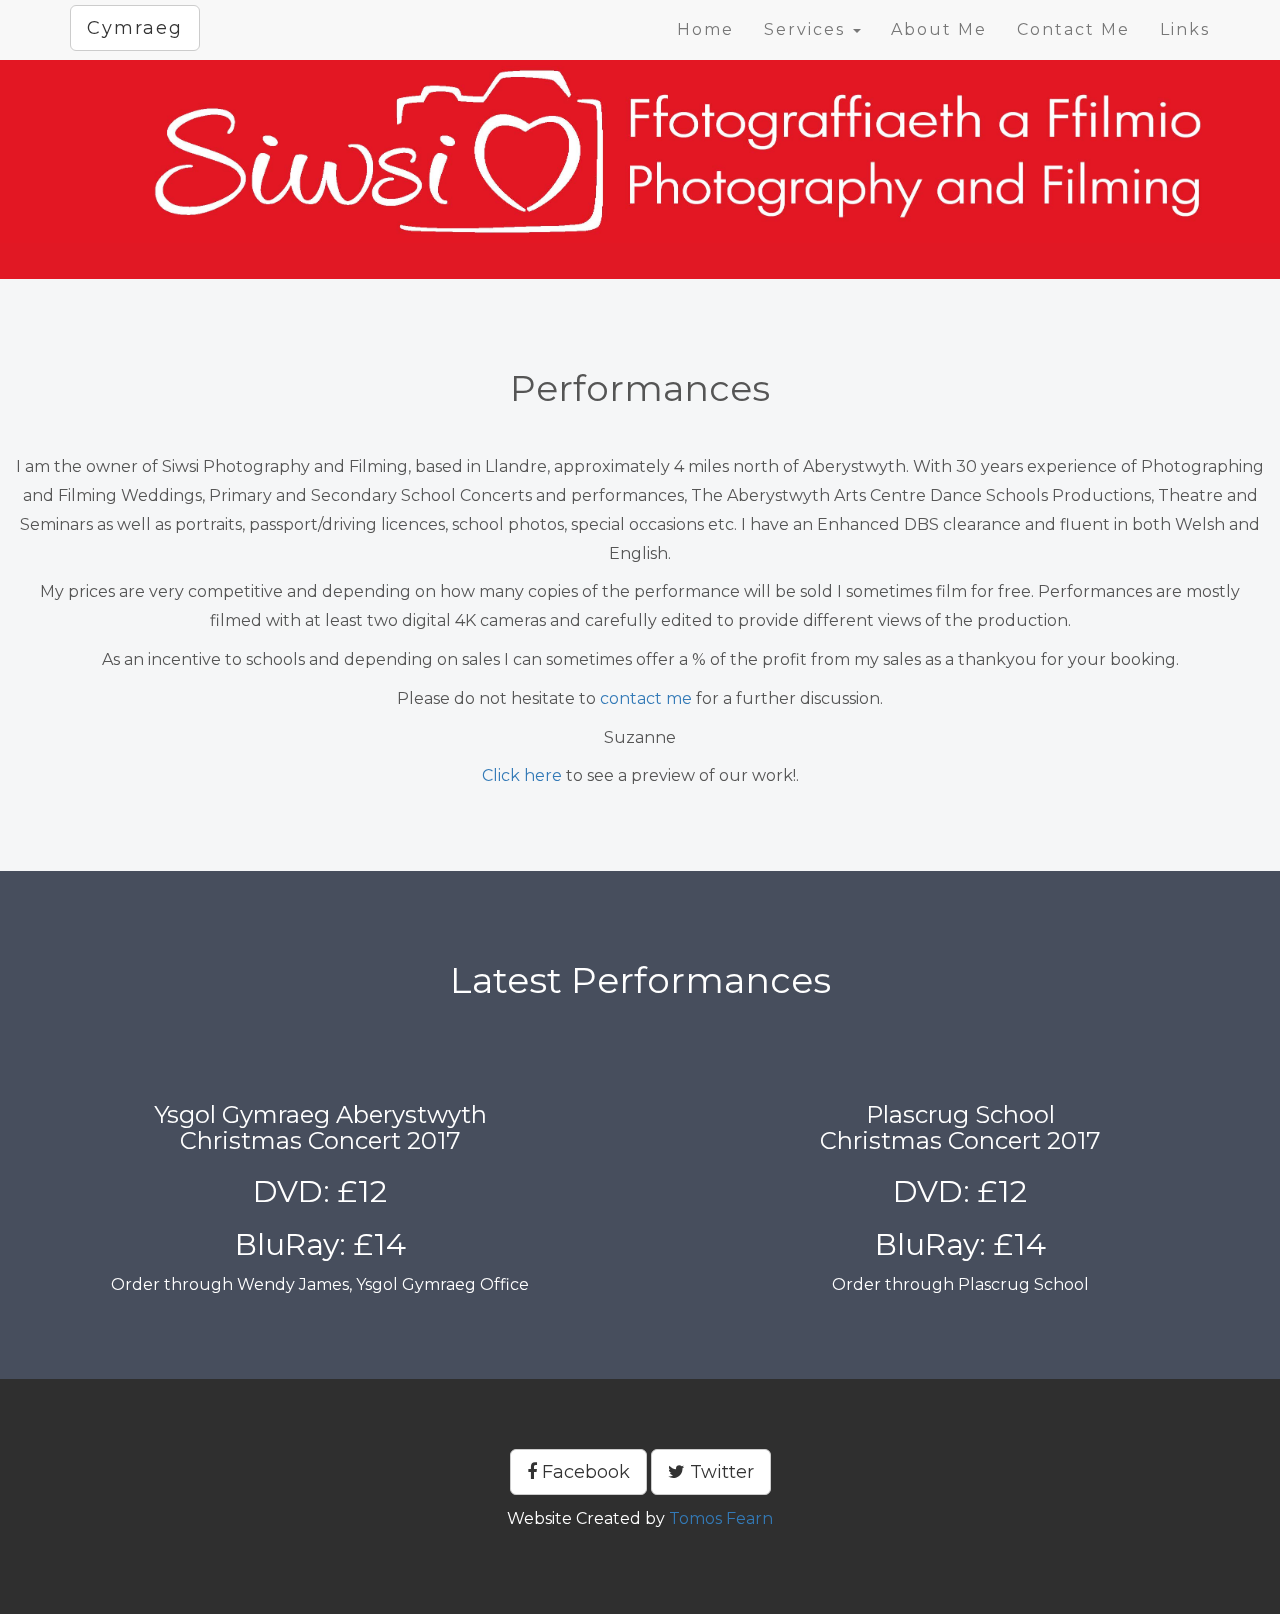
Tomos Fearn (721, 1518)
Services (807, 29)
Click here (522, 775)
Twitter (719, 1472)
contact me (646, 698)
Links (1185, 29)
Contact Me (1073, 29)
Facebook (583, 1472)
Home (705, 29)
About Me (939, 29)
